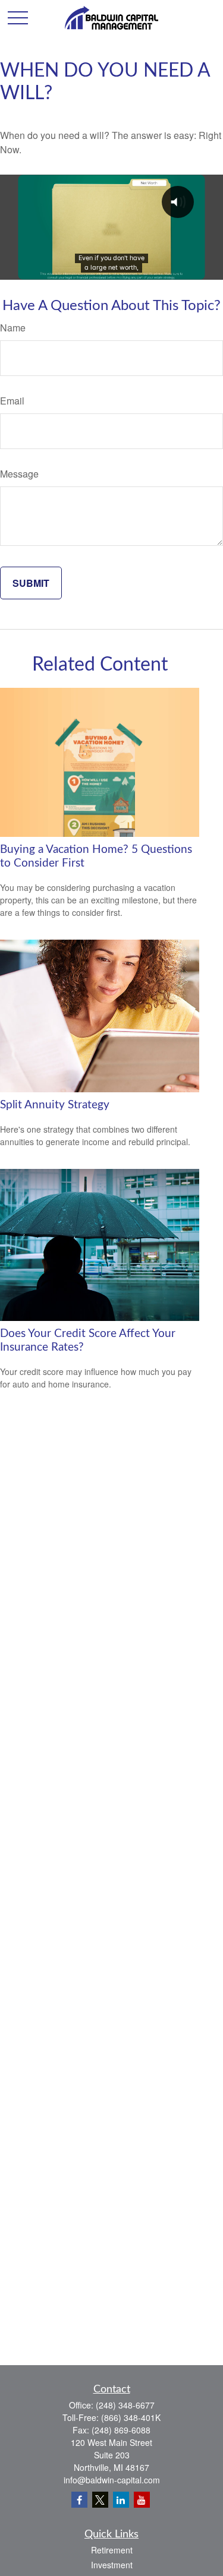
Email (12, 401)
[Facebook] (79, 2500)
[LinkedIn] (121, 2500)
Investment (112, 2565)
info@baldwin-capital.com (112, 2480)
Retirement (112, 2550)
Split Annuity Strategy (55, 1105)
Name (13, 328)
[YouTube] (142, 2500)
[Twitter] (100, 2500)
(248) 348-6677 (125, 2405)
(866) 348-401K (131, 2417)
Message (19, 474)
